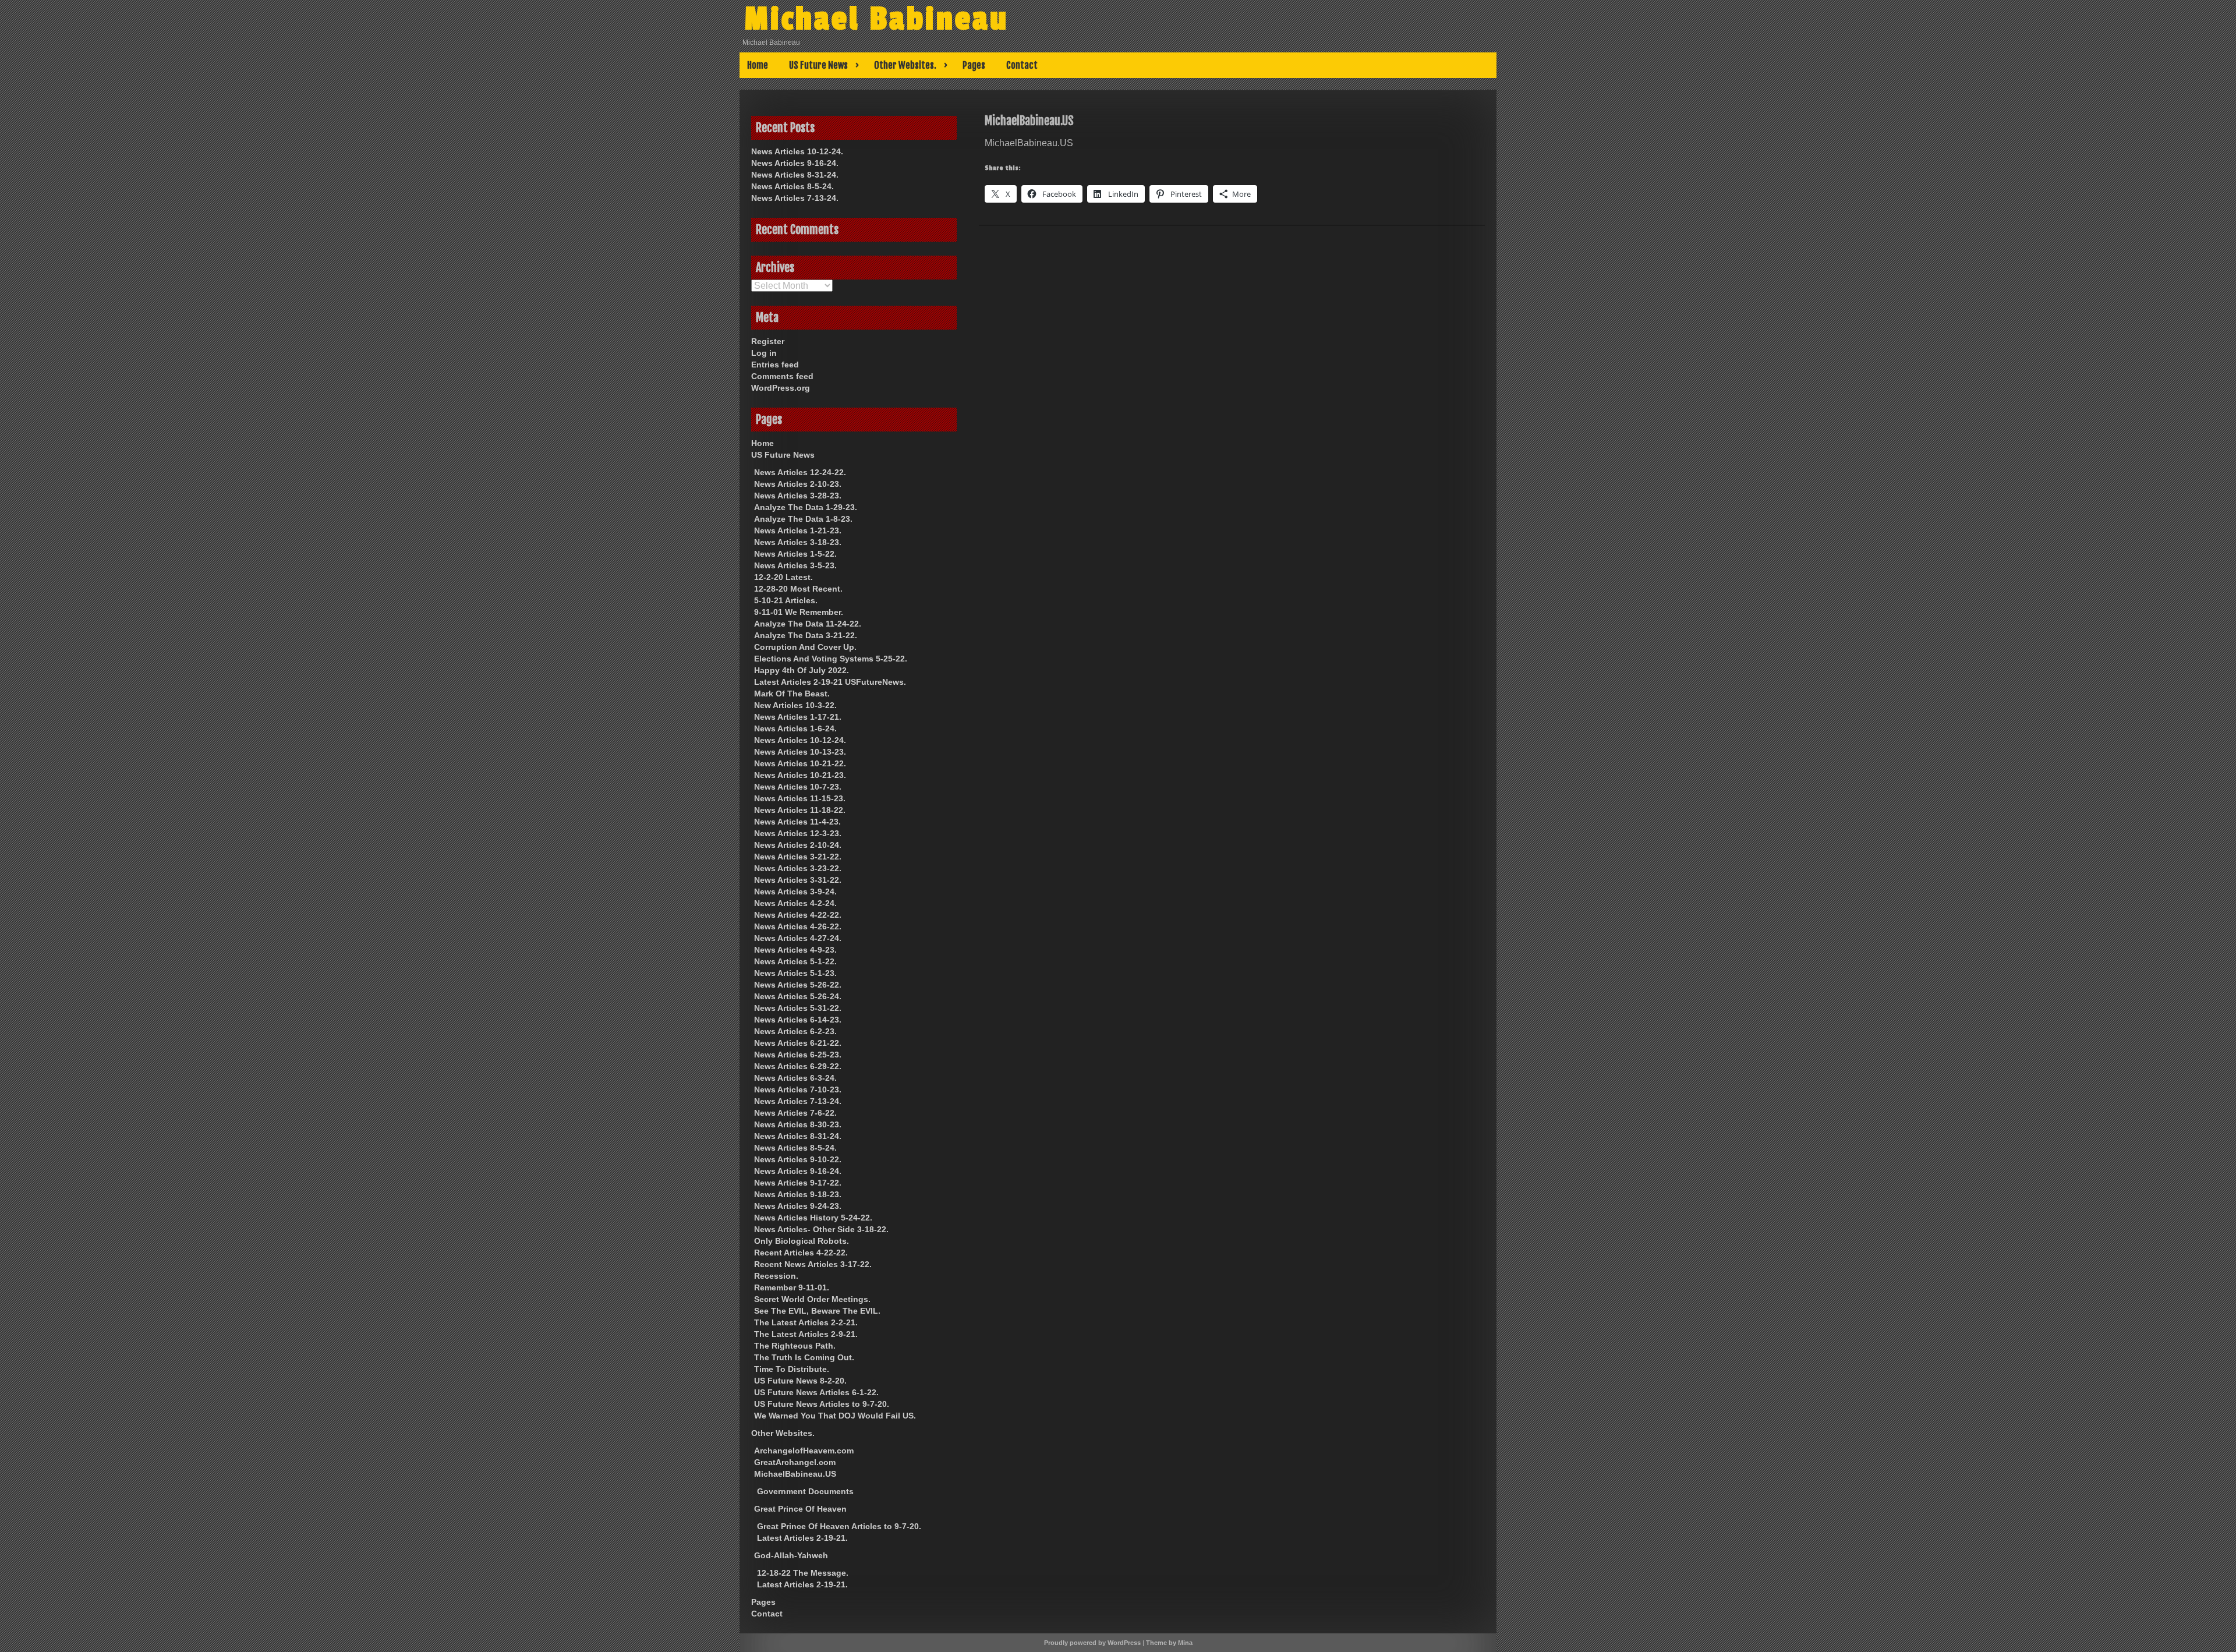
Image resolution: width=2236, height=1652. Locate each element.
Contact (1022, 65)
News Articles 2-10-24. (798, 845)
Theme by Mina (1169, 1643)
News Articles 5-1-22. (795, 961)
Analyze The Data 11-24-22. (808, 624)
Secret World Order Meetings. (812, 1299)
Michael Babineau (876, 19)
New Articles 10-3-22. (795, 705)
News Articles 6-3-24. (795, 1078)
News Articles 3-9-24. (795, 892)
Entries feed (775, 365)
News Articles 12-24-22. (800, 472)
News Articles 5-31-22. (798, 1008)
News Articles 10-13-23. (800, 752)
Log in (764, 353)
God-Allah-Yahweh (791, 1555)
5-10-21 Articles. (786, 600)
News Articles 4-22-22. (798, 915)
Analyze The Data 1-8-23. (803, 519)
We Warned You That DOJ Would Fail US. (835, 1416)
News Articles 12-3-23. (798, 833)
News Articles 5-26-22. (798, 985)
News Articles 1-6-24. (795, 728)
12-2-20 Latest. (783, 577)
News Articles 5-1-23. (795, 973)
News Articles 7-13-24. (795, 198)
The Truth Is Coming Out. (804, 1357)
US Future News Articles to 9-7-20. (822, 1404)
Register (768, 341)
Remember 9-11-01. (792, 1287)
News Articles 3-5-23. (795, 565)
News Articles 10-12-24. (797, 151)
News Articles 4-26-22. (798, 926)
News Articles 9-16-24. (795, 163)
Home (758, 65)
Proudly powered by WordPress (1092, 1643)
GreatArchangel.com (795, 1462)
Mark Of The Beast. (792, 694)
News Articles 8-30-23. (798, 1124)
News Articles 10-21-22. (800, 763)
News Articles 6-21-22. (798, 1043)
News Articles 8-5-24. (792, 186)
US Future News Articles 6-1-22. (816, 1392)
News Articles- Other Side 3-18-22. (821, 1229)
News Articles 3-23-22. (798, 868)
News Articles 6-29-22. (798, 1066)
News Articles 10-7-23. (798, 787)
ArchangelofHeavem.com (804, 1451)
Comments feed (782, 376)
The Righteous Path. (795, 1346)
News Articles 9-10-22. (798, 1159)
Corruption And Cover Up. (805, 647)
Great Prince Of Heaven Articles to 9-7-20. (839, 1526)
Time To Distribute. (792, 1369)
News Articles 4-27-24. (798, 938)
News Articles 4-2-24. (795, 903)
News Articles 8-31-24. (795, 175)
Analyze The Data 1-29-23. (806, 507)
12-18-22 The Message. (803, 1573)
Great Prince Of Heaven (800, 1509)
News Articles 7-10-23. (798, 1089)
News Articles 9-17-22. (798, 1183)
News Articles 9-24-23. (798, 1206)
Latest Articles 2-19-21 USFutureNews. (830, 682)
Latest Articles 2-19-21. (802, 1538)
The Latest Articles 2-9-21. (806, 1334)
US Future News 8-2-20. (800, 1381)
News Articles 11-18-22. (800, 810)
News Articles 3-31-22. (798, 880)
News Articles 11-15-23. (800, 798)
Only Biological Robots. (802, 1241)
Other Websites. (905, 65)
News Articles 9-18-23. (798, 1194)
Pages (974, 65)
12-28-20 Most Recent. (798, 589)
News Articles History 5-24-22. (813, 1218)
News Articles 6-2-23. (795, 1031)
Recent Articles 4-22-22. (801, 1253)
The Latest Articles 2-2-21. (806, 1322)
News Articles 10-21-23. (800, 775)
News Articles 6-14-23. (798, 1020)
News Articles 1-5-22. (795, 554)
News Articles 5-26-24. (798, 996)
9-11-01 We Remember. (799, 612)
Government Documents (805, 1491)
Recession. (776, 1276)
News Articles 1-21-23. (798, 530)
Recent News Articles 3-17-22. (813, 1264)
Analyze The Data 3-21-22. (806, 635)
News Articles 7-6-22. (795, 1113)
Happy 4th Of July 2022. (802, 670)
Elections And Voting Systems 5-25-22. (831, 659)
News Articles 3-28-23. (798, 496)
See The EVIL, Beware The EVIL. (817, 1311)
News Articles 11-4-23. (797, 822)
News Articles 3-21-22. (798, 857)
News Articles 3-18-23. (798, 542)
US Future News (818, 65)
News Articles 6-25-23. (798, 1055)
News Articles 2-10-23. (798, 484)
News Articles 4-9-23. (795, 950)
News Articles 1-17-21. (798, 717)
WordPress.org (781, 388)
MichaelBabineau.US (795, 1474)
